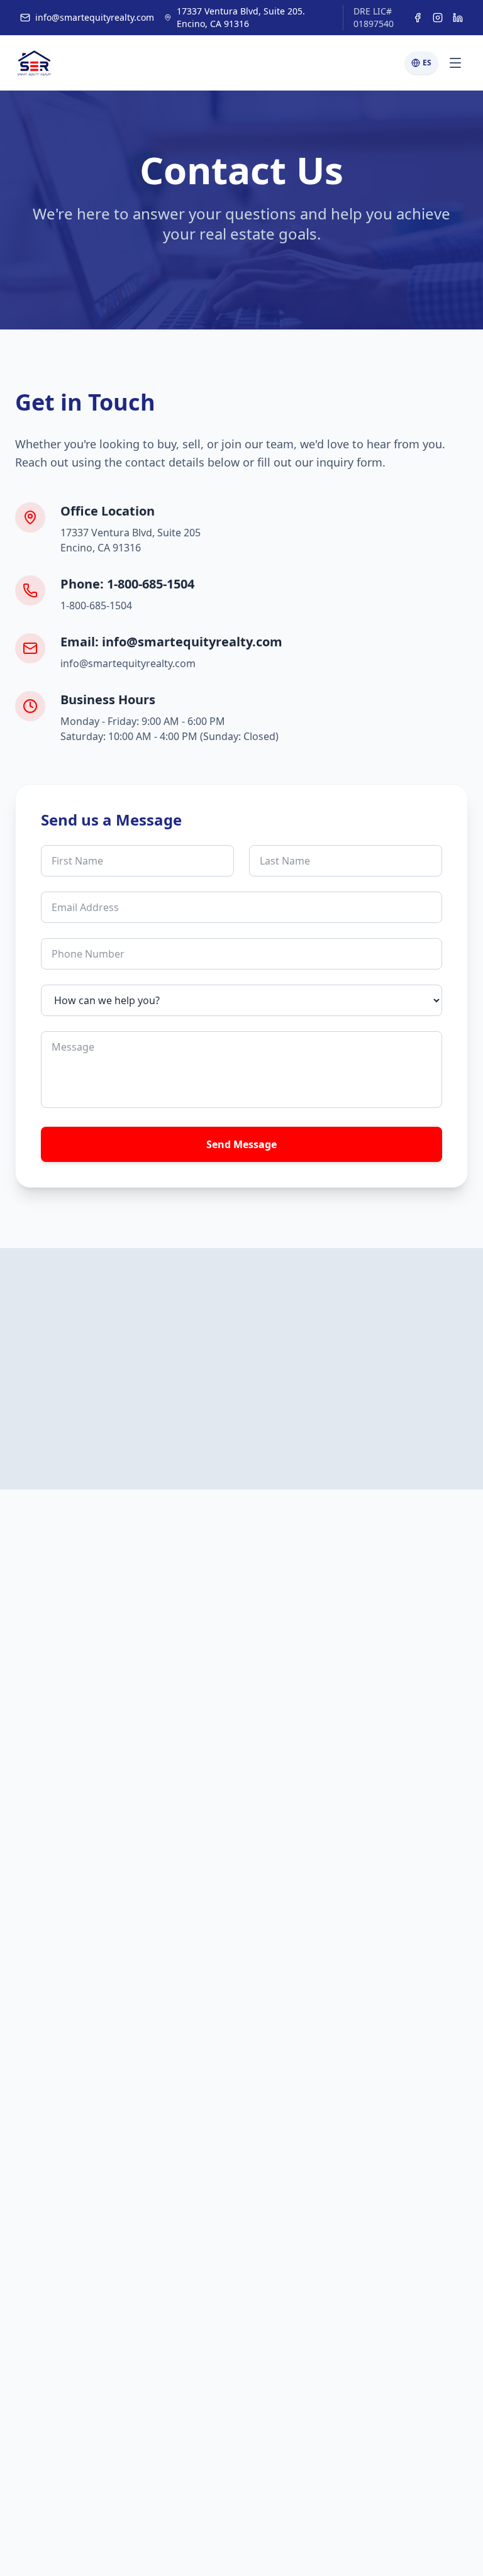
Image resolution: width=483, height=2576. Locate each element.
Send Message (241, 1144)
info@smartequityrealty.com (95, 17)
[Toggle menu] (455, 63)
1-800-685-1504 (96, 605)
